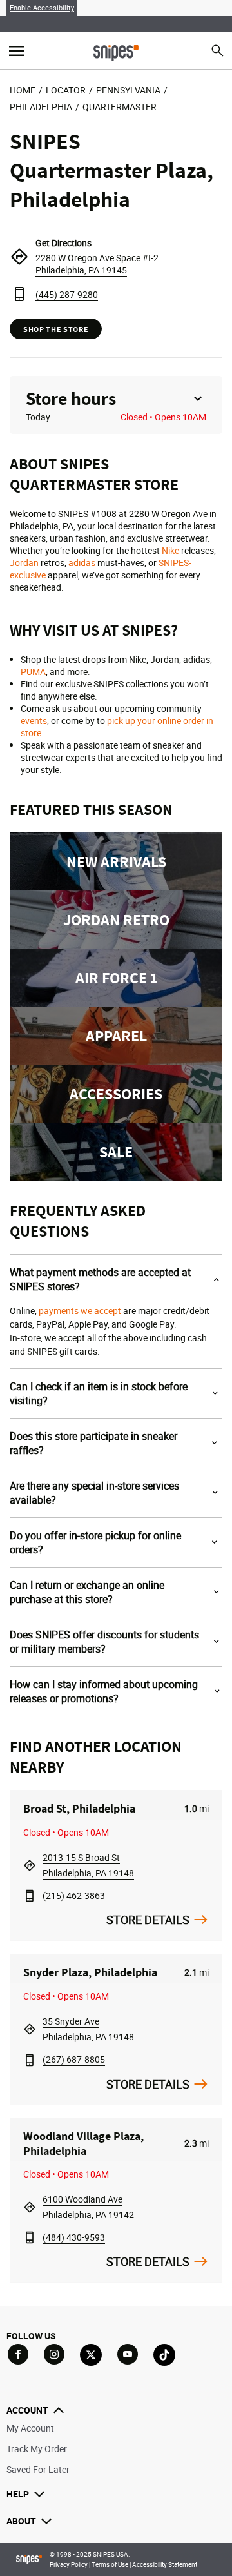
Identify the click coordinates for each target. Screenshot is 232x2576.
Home (23, 90)
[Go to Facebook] (18, 2354)
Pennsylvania (128, 90)
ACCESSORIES (116, 1094)
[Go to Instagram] (54, 2354)
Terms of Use (110, 2564)
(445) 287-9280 (67, 294)
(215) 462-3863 (74, 1895)
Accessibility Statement (165, 2564)
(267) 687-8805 (74, 2059)
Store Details (148, 1920)
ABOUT (21, 2521)
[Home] (116, 52)
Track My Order (37, 2449)
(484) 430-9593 (74, 2237)
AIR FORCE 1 (116, 978)
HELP (18, 2494)
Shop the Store (56, 329)
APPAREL (116, 1036)
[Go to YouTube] (128, 2354)
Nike (170, 550)
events (34, 721)
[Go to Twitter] (91, 2355)
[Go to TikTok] (164, 2355)
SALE (116, 1152)
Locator (66, 90)
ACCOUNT (27, 2410)
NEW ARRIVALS (116, 861)
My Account (30, 2428)
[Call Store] (19, 294)
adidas (82, 563)
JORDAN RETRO (116, 919)
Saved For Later (38, 2469)
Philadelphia (41, 107)
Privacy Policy (69, 2564)
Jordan (24, 563)
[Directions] (19, 257)
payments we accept (80, 1311)
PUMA (33, 672)
